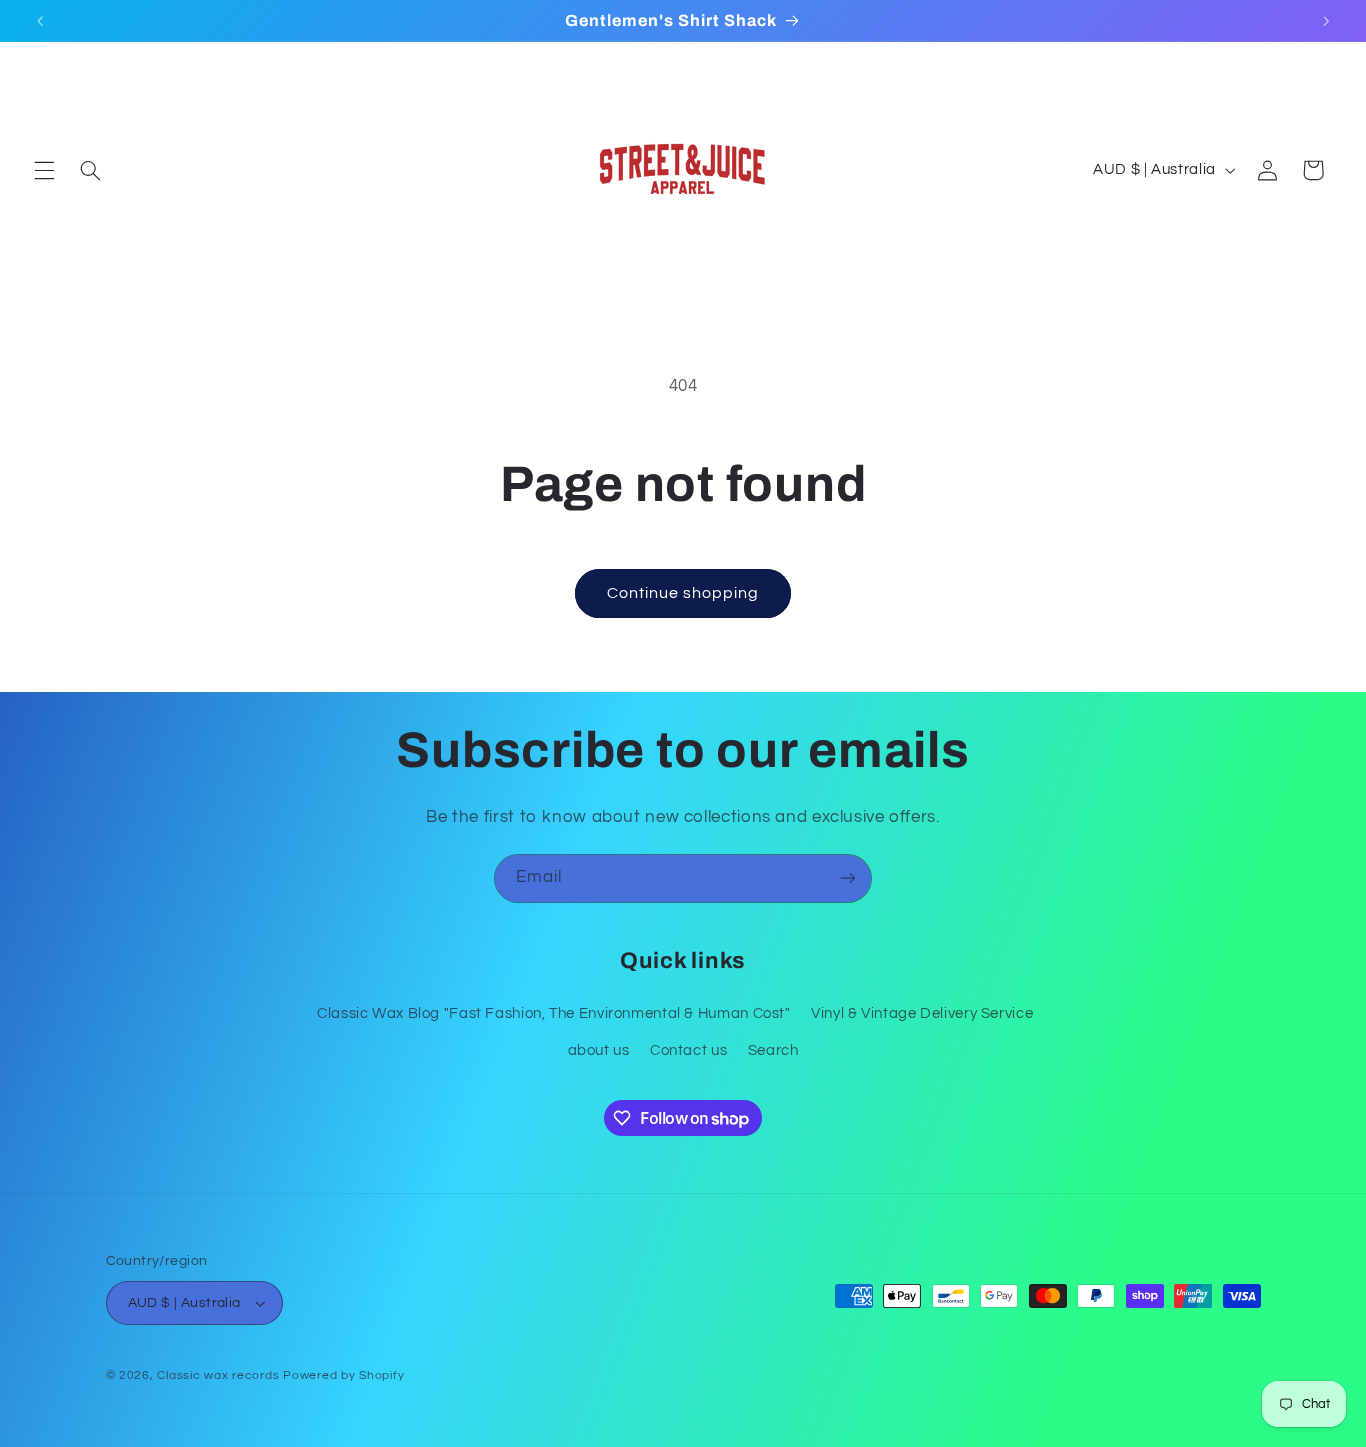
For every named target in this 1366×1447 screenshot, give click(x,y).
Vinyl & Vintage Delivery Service (922, 1013)
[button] (44, 170)
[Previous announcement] (40, 21)
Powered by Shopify (343, 1375)
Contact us (688, 1050)
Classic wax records (218, 1375)
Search (773, 1050)
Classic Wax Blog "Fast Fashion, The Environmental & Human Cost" (554, 1013)
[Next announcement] (1326, 21)
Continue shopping (683, 593)
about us (599, 1050)
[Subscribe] (848, 878)
